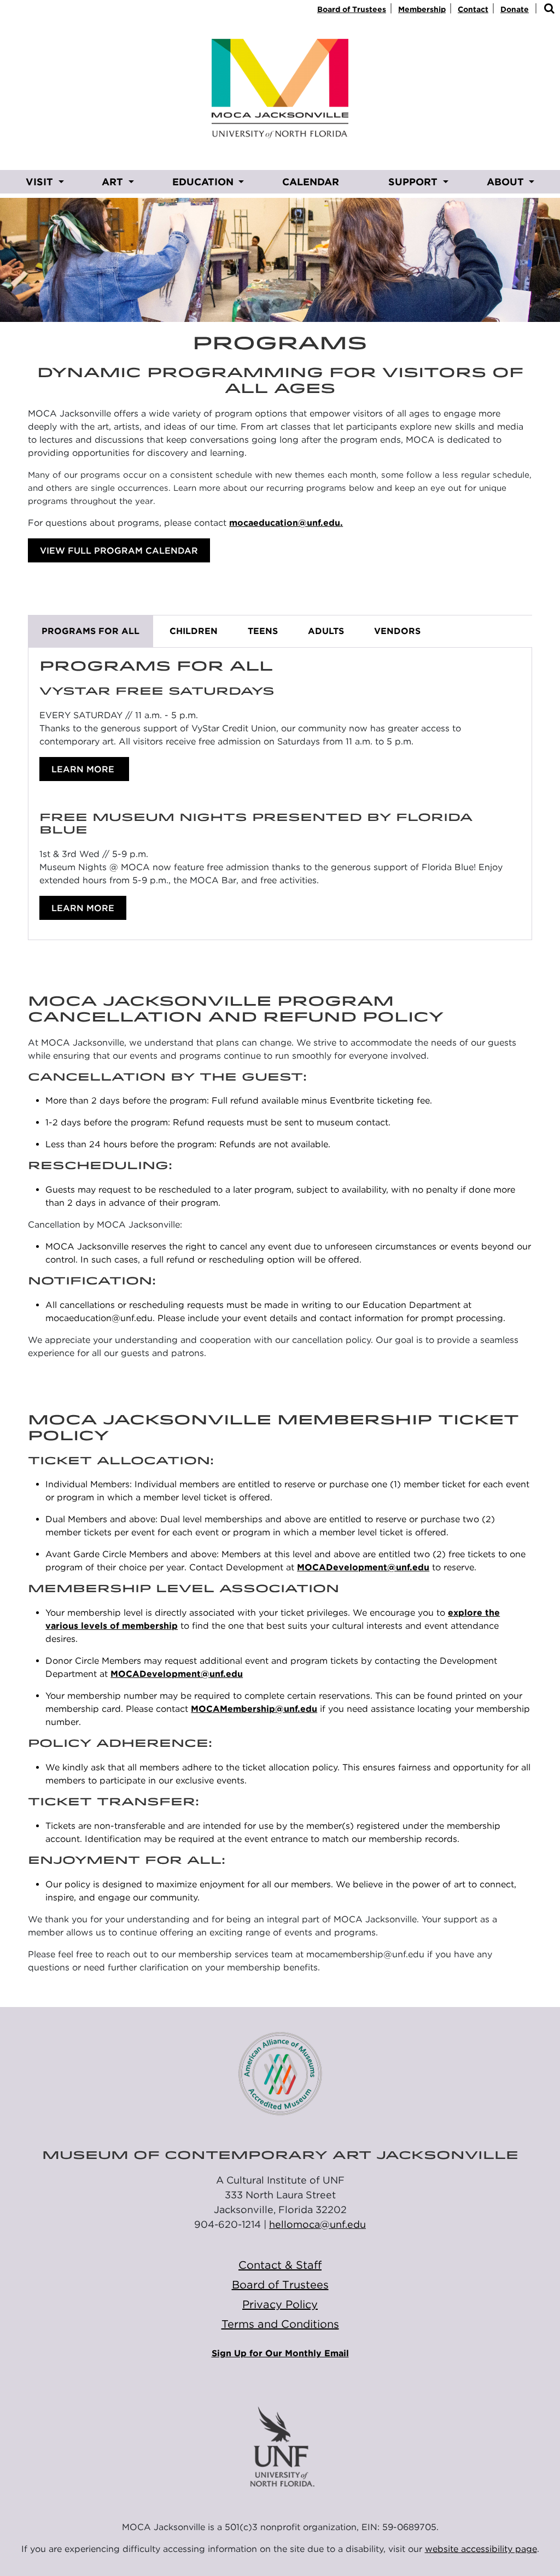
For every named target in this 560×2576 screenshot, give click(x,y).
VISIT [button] (41, 182)
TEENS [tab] (263, 631)
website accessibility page (481, 2549)
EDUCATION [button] (204, 182)
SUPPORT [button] (414, 182)
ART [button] (114, 182)
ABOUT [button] (507, 182)
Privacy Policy (280, 2304)
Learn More (84, 769)
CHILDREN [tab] (194, 631)
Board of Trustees (352, 9)
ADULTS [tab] (326, 631)
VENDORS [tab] (397, 631)
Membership (422, 9)
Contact (473, 9)
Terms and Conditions (280, 2324)
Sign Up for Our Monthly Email (280, 2353)
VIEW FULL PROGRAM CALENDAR (119, 551)
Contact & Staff (280, 2265)
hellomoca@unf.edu (317, 2224)
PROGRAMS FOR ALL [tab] (91, 631)
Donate (515, 9)
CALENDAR (311, 182)
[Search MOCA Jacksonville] (549, 9)
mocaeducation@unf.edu (285, 523)
